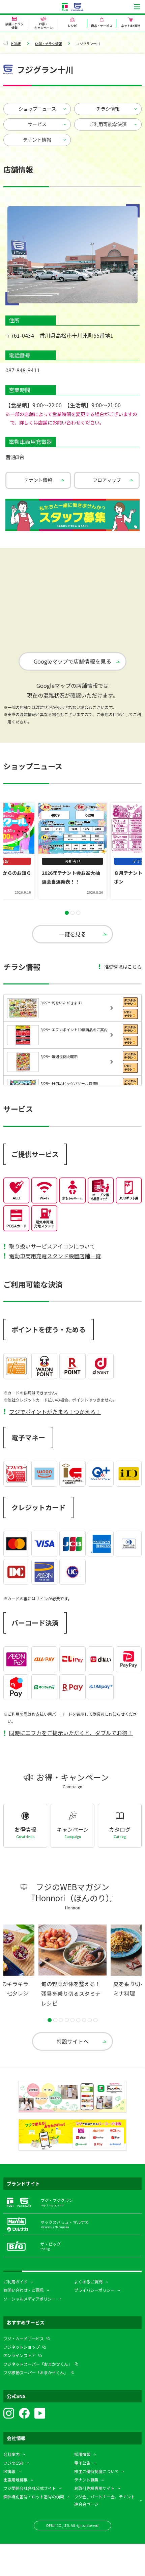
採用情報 (82, 2454)
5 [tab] (72, 2020)
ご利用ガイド (16, 2282)
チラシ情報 (108, 109)
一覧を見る (72, 934)
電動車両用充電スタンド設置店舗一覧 (55, 1256)
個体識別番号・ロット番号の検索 (34, 2496)
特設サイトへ (72, 2041)
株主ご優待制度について (96, 2471)
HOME (16, 44)
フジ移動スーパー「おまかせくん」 (36, 2372)
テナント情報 (37, 140)
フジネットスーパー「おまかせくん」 (38, 2364)
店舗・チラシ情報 (49, 44)
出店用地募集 (16, 2480)
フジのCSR (13, 2463)
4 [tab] (67, 2020)
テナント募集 (86, 2480)
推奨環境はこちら (123, 967)
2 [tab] (72, 913)
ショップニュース (37, 109)
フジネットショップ (22, 2347)
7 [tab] (84, 2020)
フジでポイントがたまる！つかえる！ (55, 1412)
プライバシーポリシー (94, 2290)
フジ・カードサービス (24, 2338)
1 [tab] (67, 913)
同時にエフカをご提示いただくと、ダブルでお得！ (71, 1733)
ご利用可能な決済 (108, 124)
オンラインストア (20, 2355)
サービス (37, 124)
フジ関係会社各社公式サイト (30, 2488)
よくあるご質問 (88, 2282)
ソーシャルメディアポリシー (30, 2299)
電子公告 (82, 2463)
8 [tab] (90, 2020)
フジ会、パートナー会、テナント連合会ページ (105, 2500)
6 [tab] (78, 2020)
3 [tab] (78, 913)
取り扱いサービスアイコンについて (52, 1246)
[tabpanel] (72, 851)
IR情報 (9, 2471)
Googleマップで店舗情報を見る (72, 661)
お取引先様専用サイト (94, 2488)
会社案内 (11, 2454)
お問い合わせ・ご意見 (24, 2290)
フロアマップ (107, 480)
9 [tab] (95, 2020)
